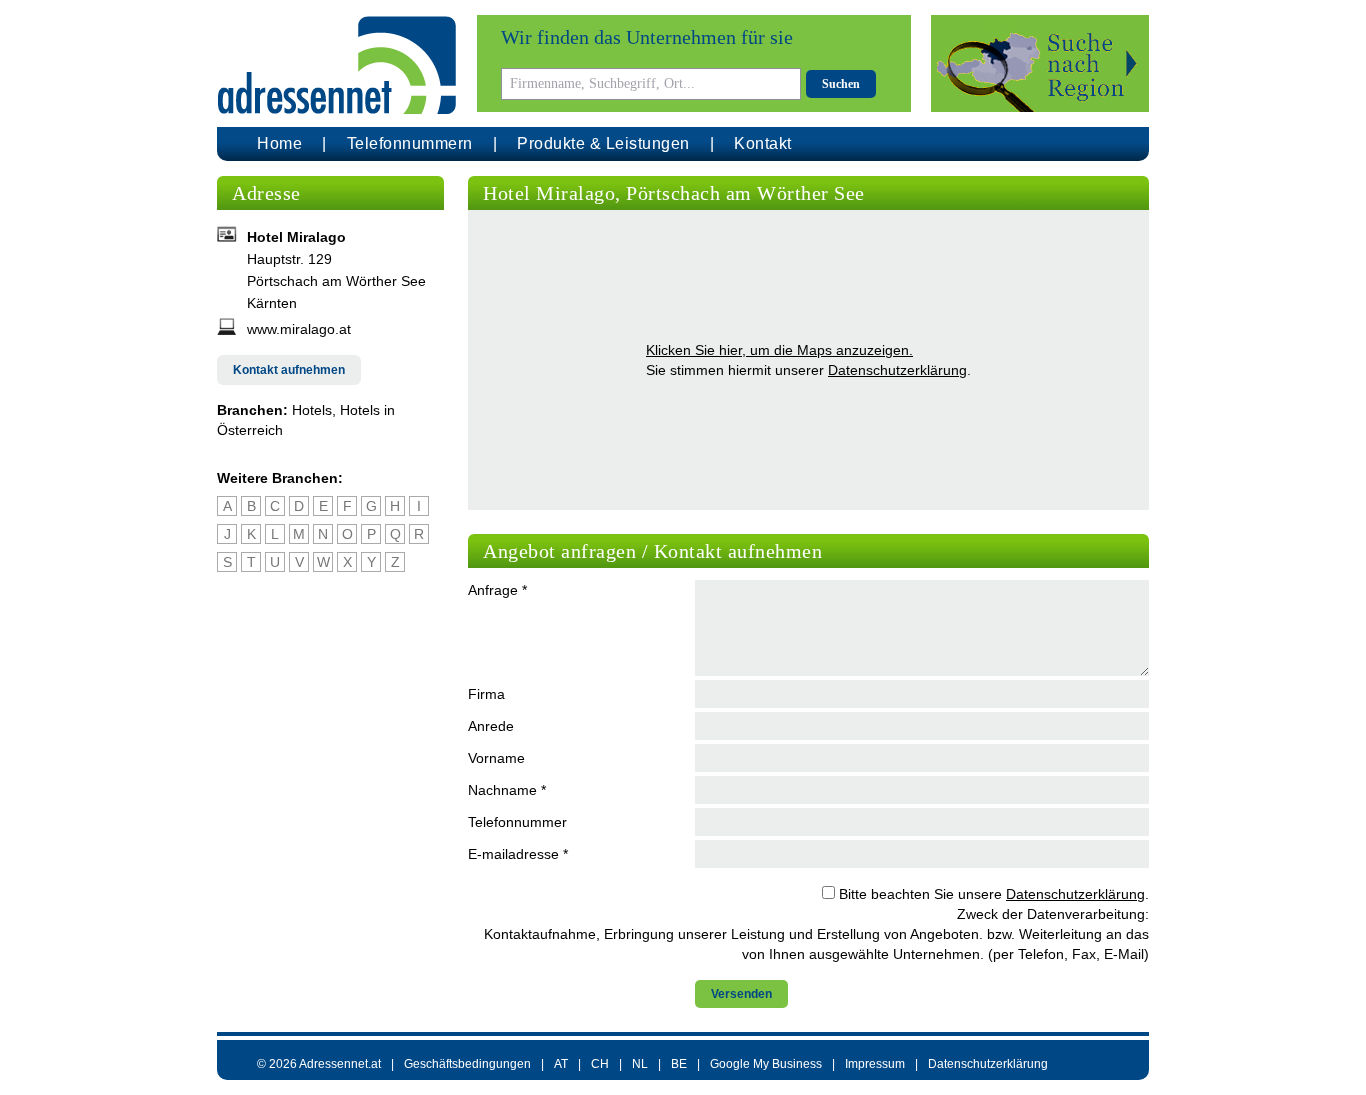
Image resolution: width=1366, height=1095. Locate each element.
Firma (486, 694)
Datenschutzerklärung (897, 370)
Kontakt (763, 143)
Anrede (491, 726)
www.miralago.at (299, 329)
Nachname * (507, 790)
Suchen (841, 84)
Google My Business (766, 1064)
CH (600, 1064)
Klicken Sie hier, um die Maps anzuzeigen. (779, 350)
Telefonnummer (517, 822)
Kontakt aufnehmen (289, 370)
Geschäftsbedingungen (467, 1064)
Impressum (875, 1064)
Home (279, 143)
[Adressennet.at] (337, 65)
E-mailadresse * (518, 854)
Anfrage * (497, 590)
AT (561, 1064)
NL (640, 1064)
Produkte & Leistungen (603, 143)
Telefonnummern (410, 143)
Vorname (496, 758)
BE (679, 1064)
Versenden (741, 994)
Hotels (312, 410)
